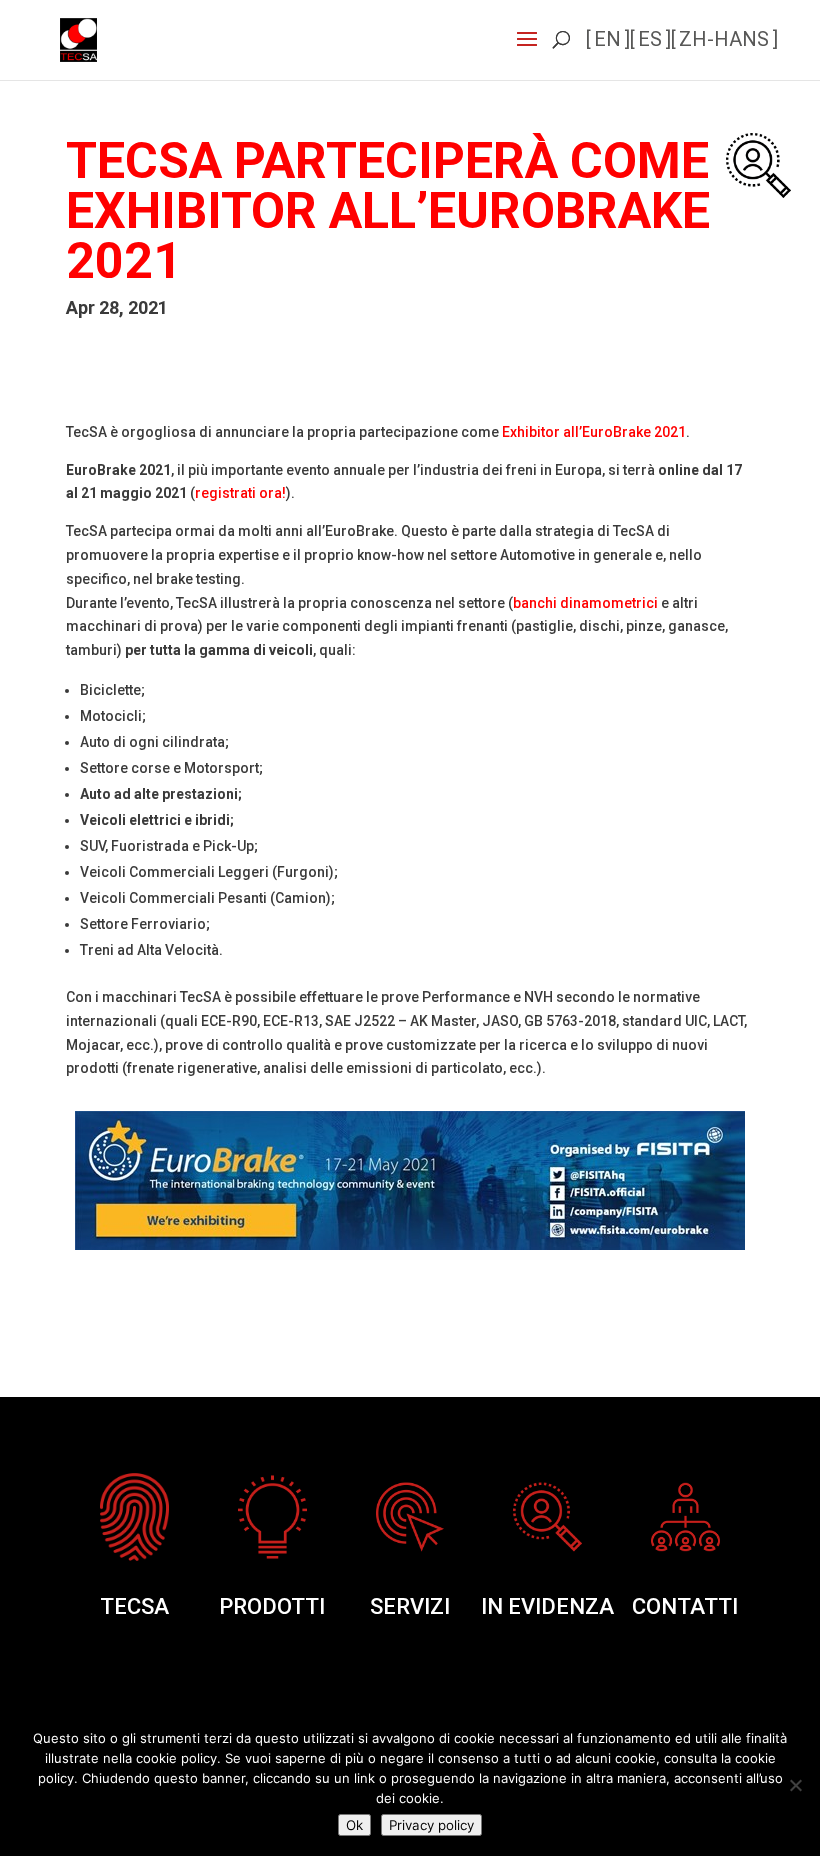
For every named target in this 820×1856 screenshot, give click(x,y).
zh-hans (724, 39)
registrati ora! (240, 493)
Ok (354, 1825)
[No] (795, 1785)
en (607, 39)
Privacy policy (431, 1825)
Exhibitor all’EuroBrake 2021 (594, 432)
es (650, 39)
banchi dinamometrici (585, 603)
